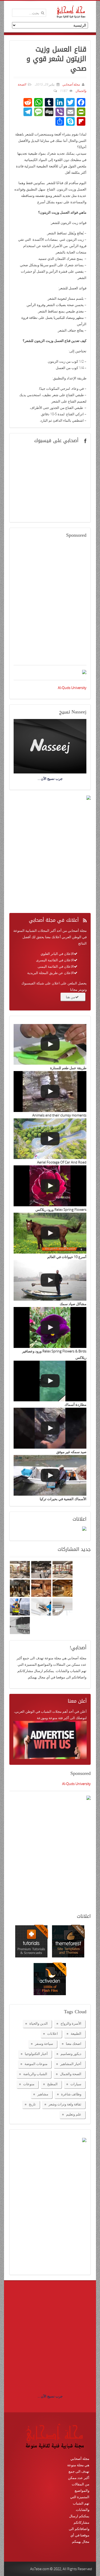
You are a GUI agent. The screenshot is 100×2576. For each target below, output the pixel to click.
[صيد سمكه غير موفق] (50, 1428)
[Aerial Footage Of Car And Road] (50, 1139)
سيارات (76, 2084)
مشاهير (43, 2094)
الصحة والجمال (71, 2074)
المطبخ (52, 2084)
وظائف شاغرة (71, 2094)
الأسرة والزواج (71, 2023)
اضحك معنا (74, 2044)
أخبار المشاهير (71, 2064)
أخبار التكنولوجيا (36, 2054)
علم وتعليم (74, 2114)
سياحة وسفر (44, 2044)
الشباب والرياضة (35, 2074)
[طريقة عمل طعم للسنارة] (50, 1044)
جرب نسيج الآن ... (50, 2396)
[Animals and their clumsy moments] (50, 1092)
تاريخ (32, 2104)
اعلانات (53, 2033)
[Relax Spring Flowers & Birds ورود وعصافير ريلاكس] (50, 1327)
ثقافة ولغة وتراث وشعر (65, 2104)
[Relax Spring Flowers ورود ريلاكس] (50, 1186)
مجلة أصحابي (71, 84)
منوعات (29, 2084)
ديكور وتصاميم (71, 2054)
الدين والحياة (39, 2023)
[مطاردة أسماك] (50, 1381)
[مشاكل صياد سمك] (50, 1280)
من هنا (71, 997)
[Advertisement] (50, 605)
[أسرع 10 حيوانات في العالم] (50, 1233)
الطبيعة (76, 2033)
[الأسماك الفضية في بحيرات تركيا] (50, 1475)
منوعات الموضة (36, 2064)
